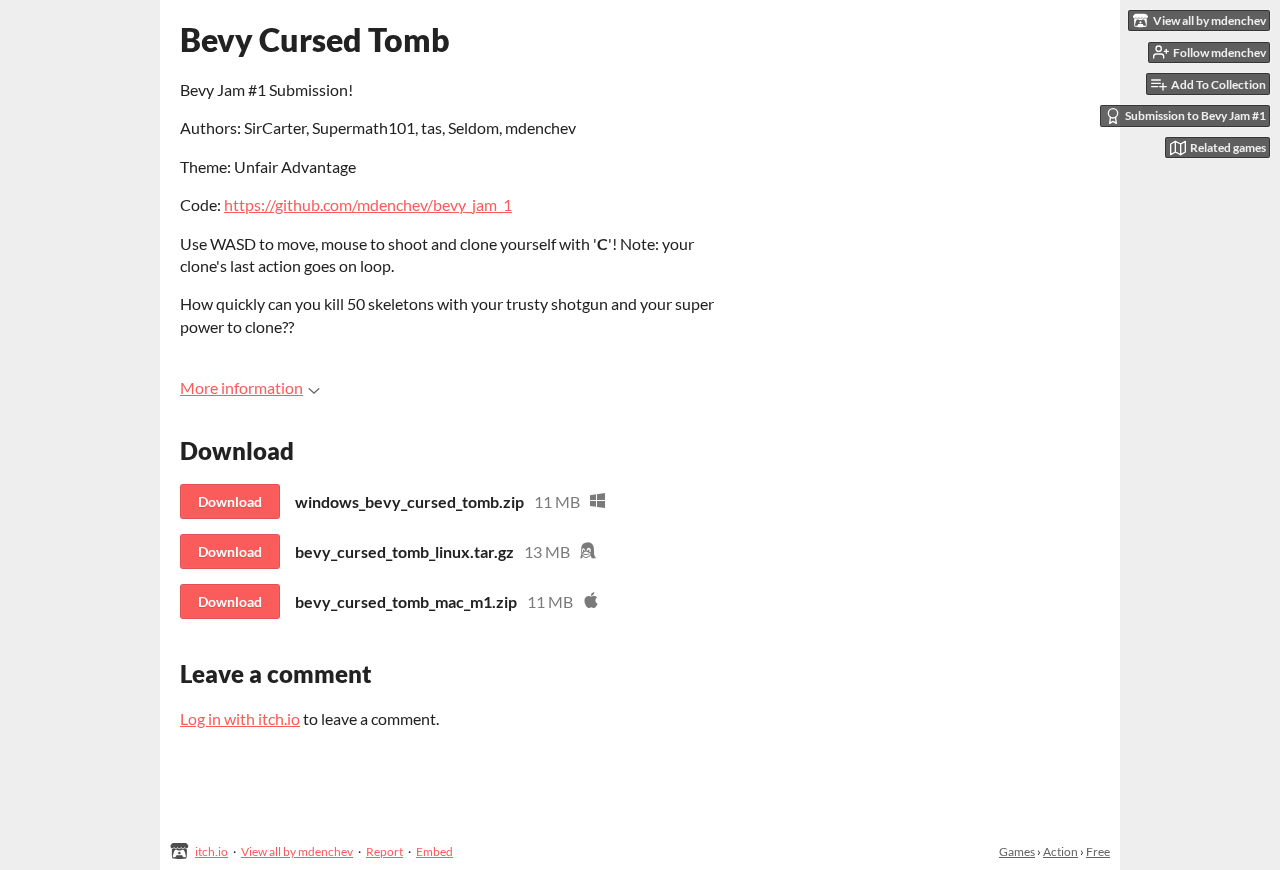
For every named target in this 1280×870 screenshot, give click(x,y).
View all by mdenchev (297, 851)
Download (230, 501)
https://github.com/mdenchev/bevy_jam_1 (368, 204)
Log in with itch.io (240, 718)
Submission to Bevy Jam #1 (1195, 115)
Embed (434, 851)
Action (1060, 851)
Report (384, 851)
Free (1098, 851)
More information (241, 387)
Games (1017, 851)
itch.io (211, 851)
